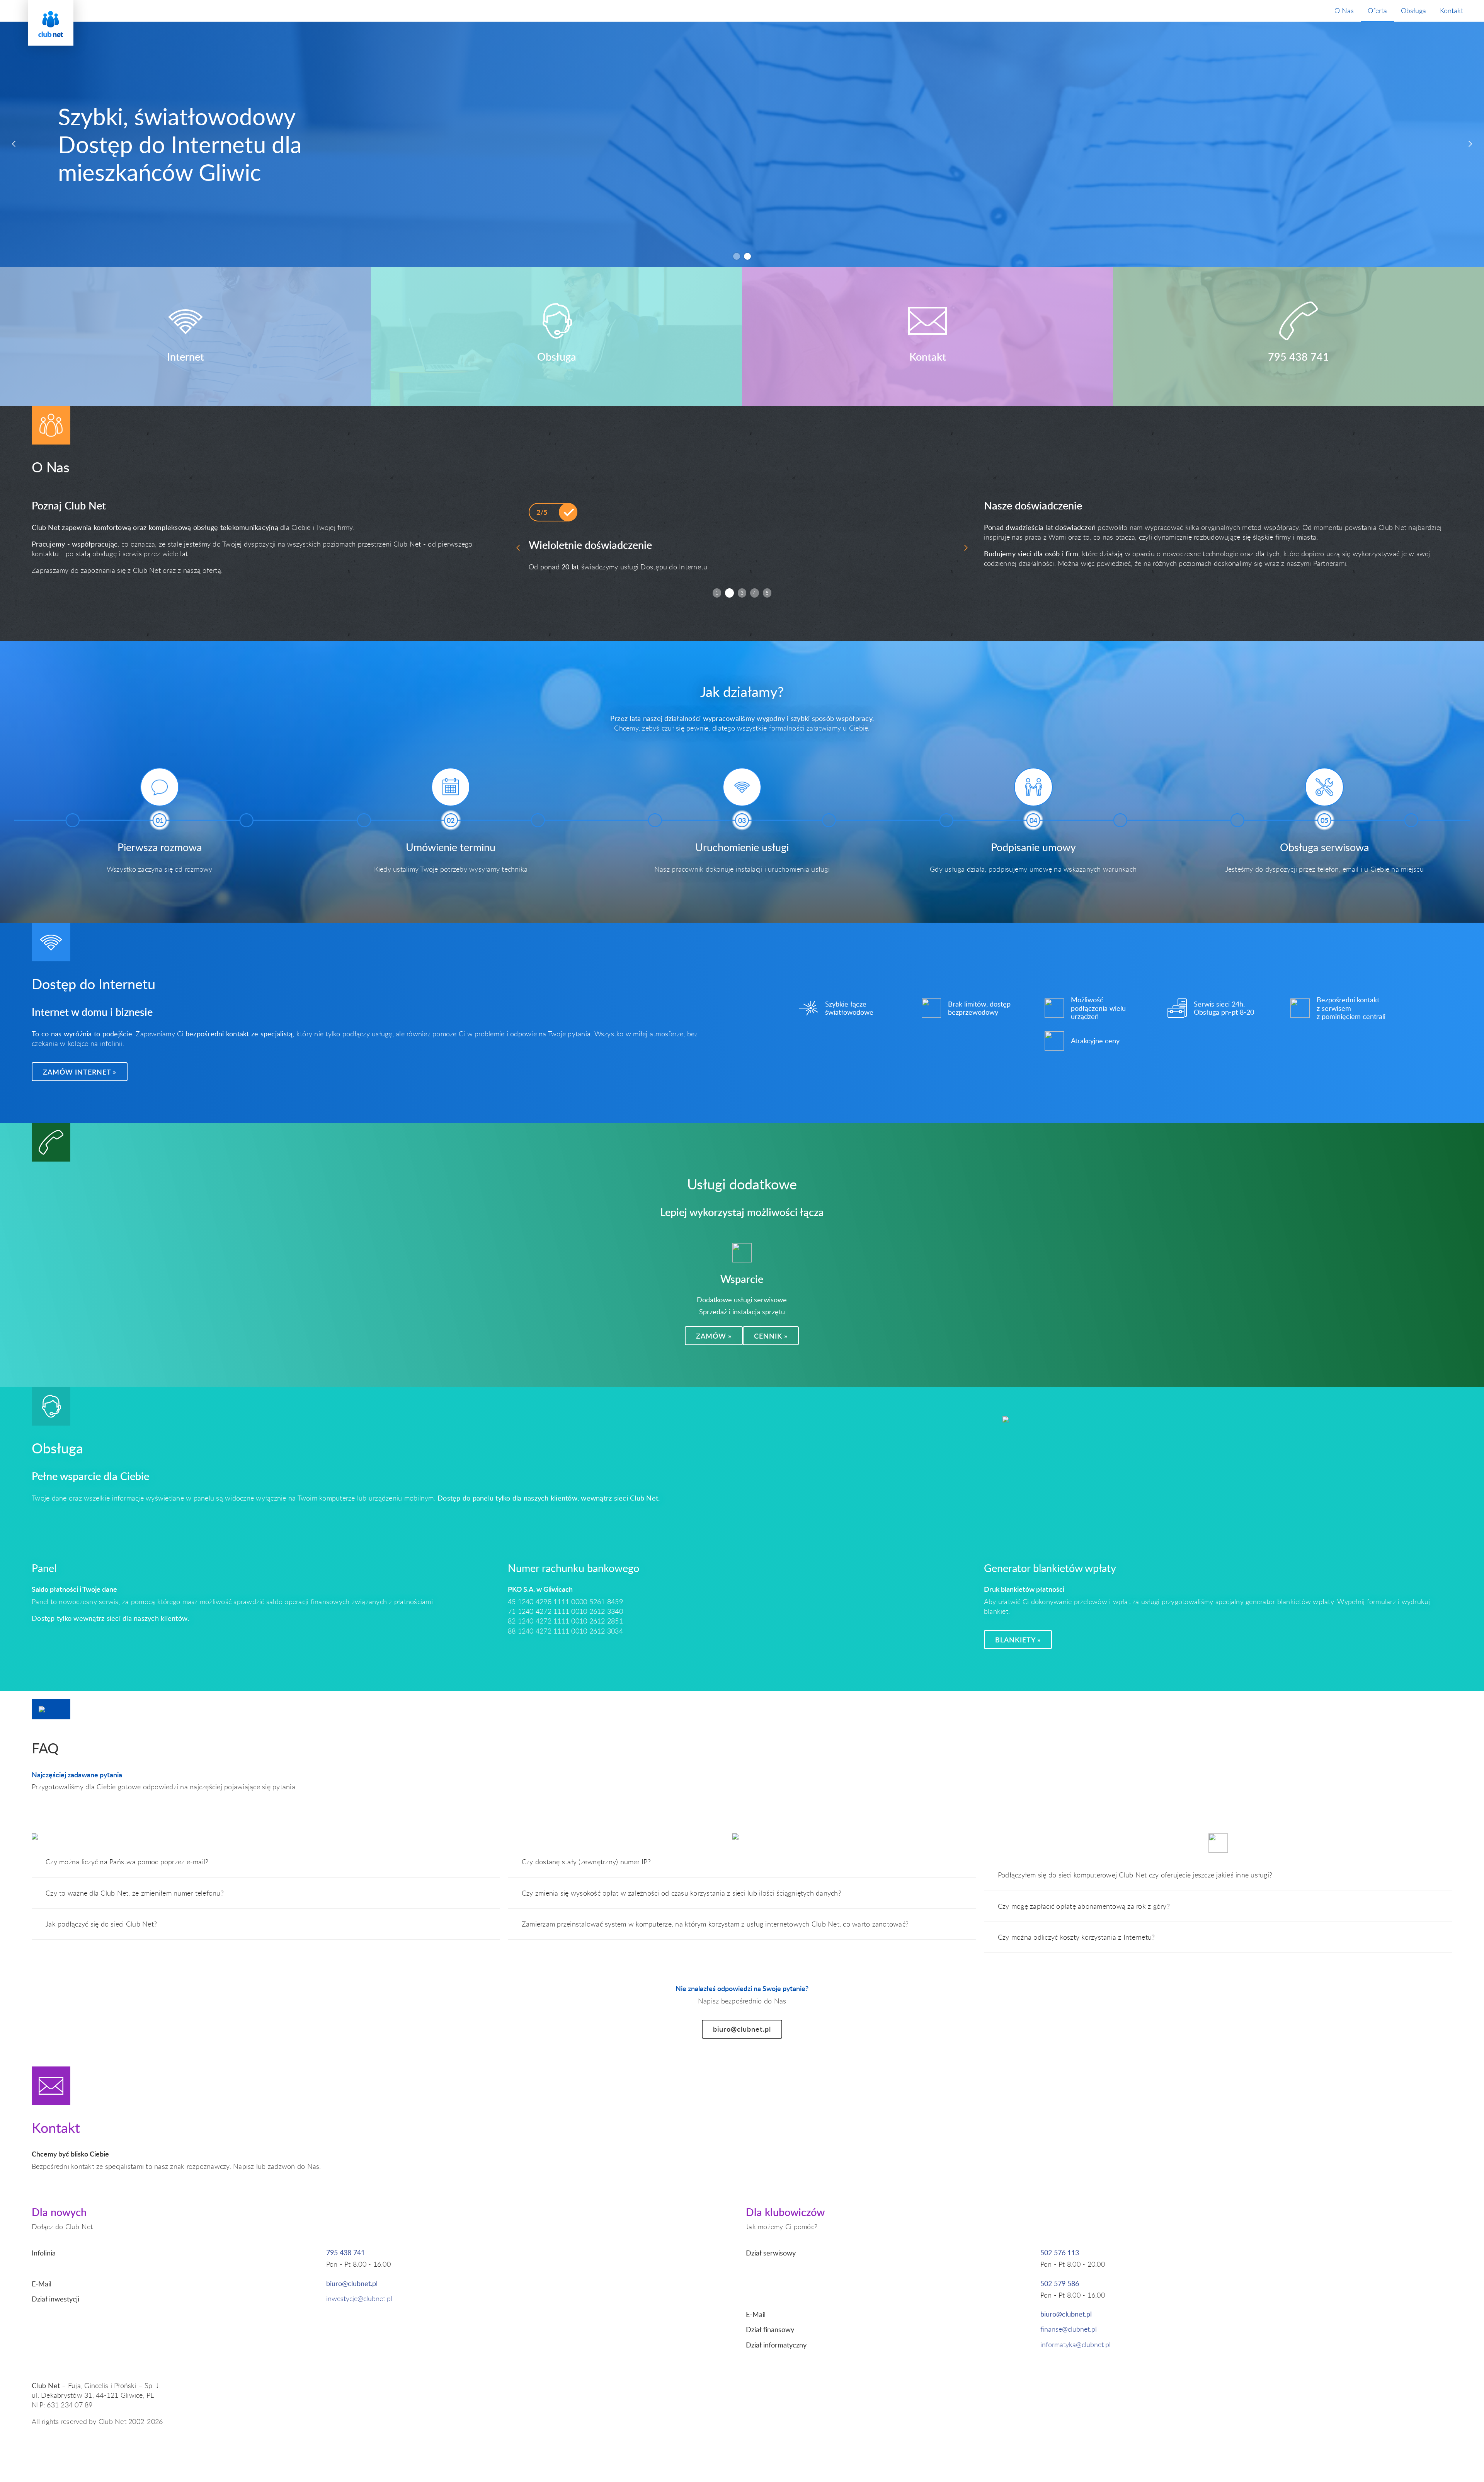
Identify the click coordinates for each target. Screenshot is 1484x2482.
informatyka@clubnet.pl (1076, 2344)
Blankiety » (1018, 1640)
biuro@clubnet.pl (742, 2029)
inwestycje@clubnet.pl (359, 2298)
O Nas (1344, 10)
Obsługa (1413, 10)
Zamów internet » (80, 1072)
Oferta (1377, 10)
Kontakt (1452, 10)
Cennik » (771, 1336)
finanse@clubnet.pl (1069, 2329)
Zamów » (714, 1336)
